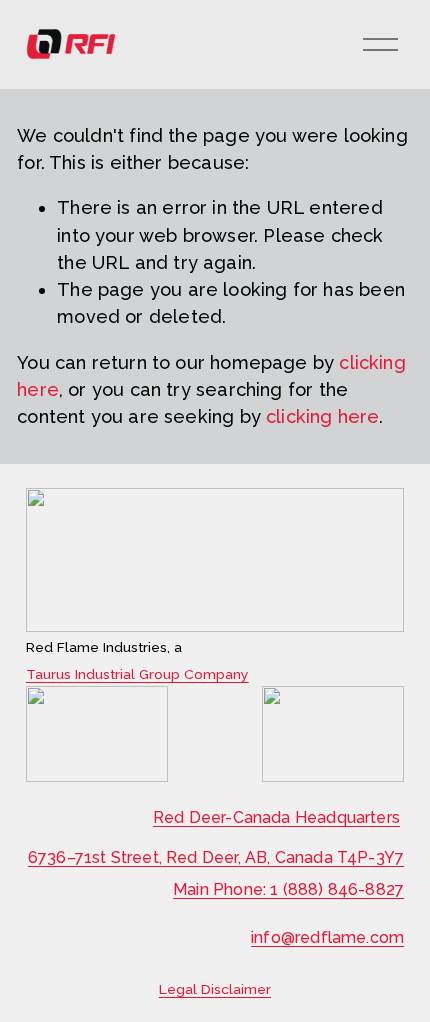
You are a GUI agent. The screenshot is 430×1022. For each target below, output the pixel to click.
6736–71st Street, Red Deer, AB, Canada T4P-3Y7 (216, 857)
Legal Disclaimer (215, 990)
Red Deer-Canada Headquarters (276, 817)
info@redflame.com (327, 937)
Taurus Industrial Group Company (137, 675)
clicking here (322, 416)
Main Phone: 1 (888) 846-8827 (288, 889)
